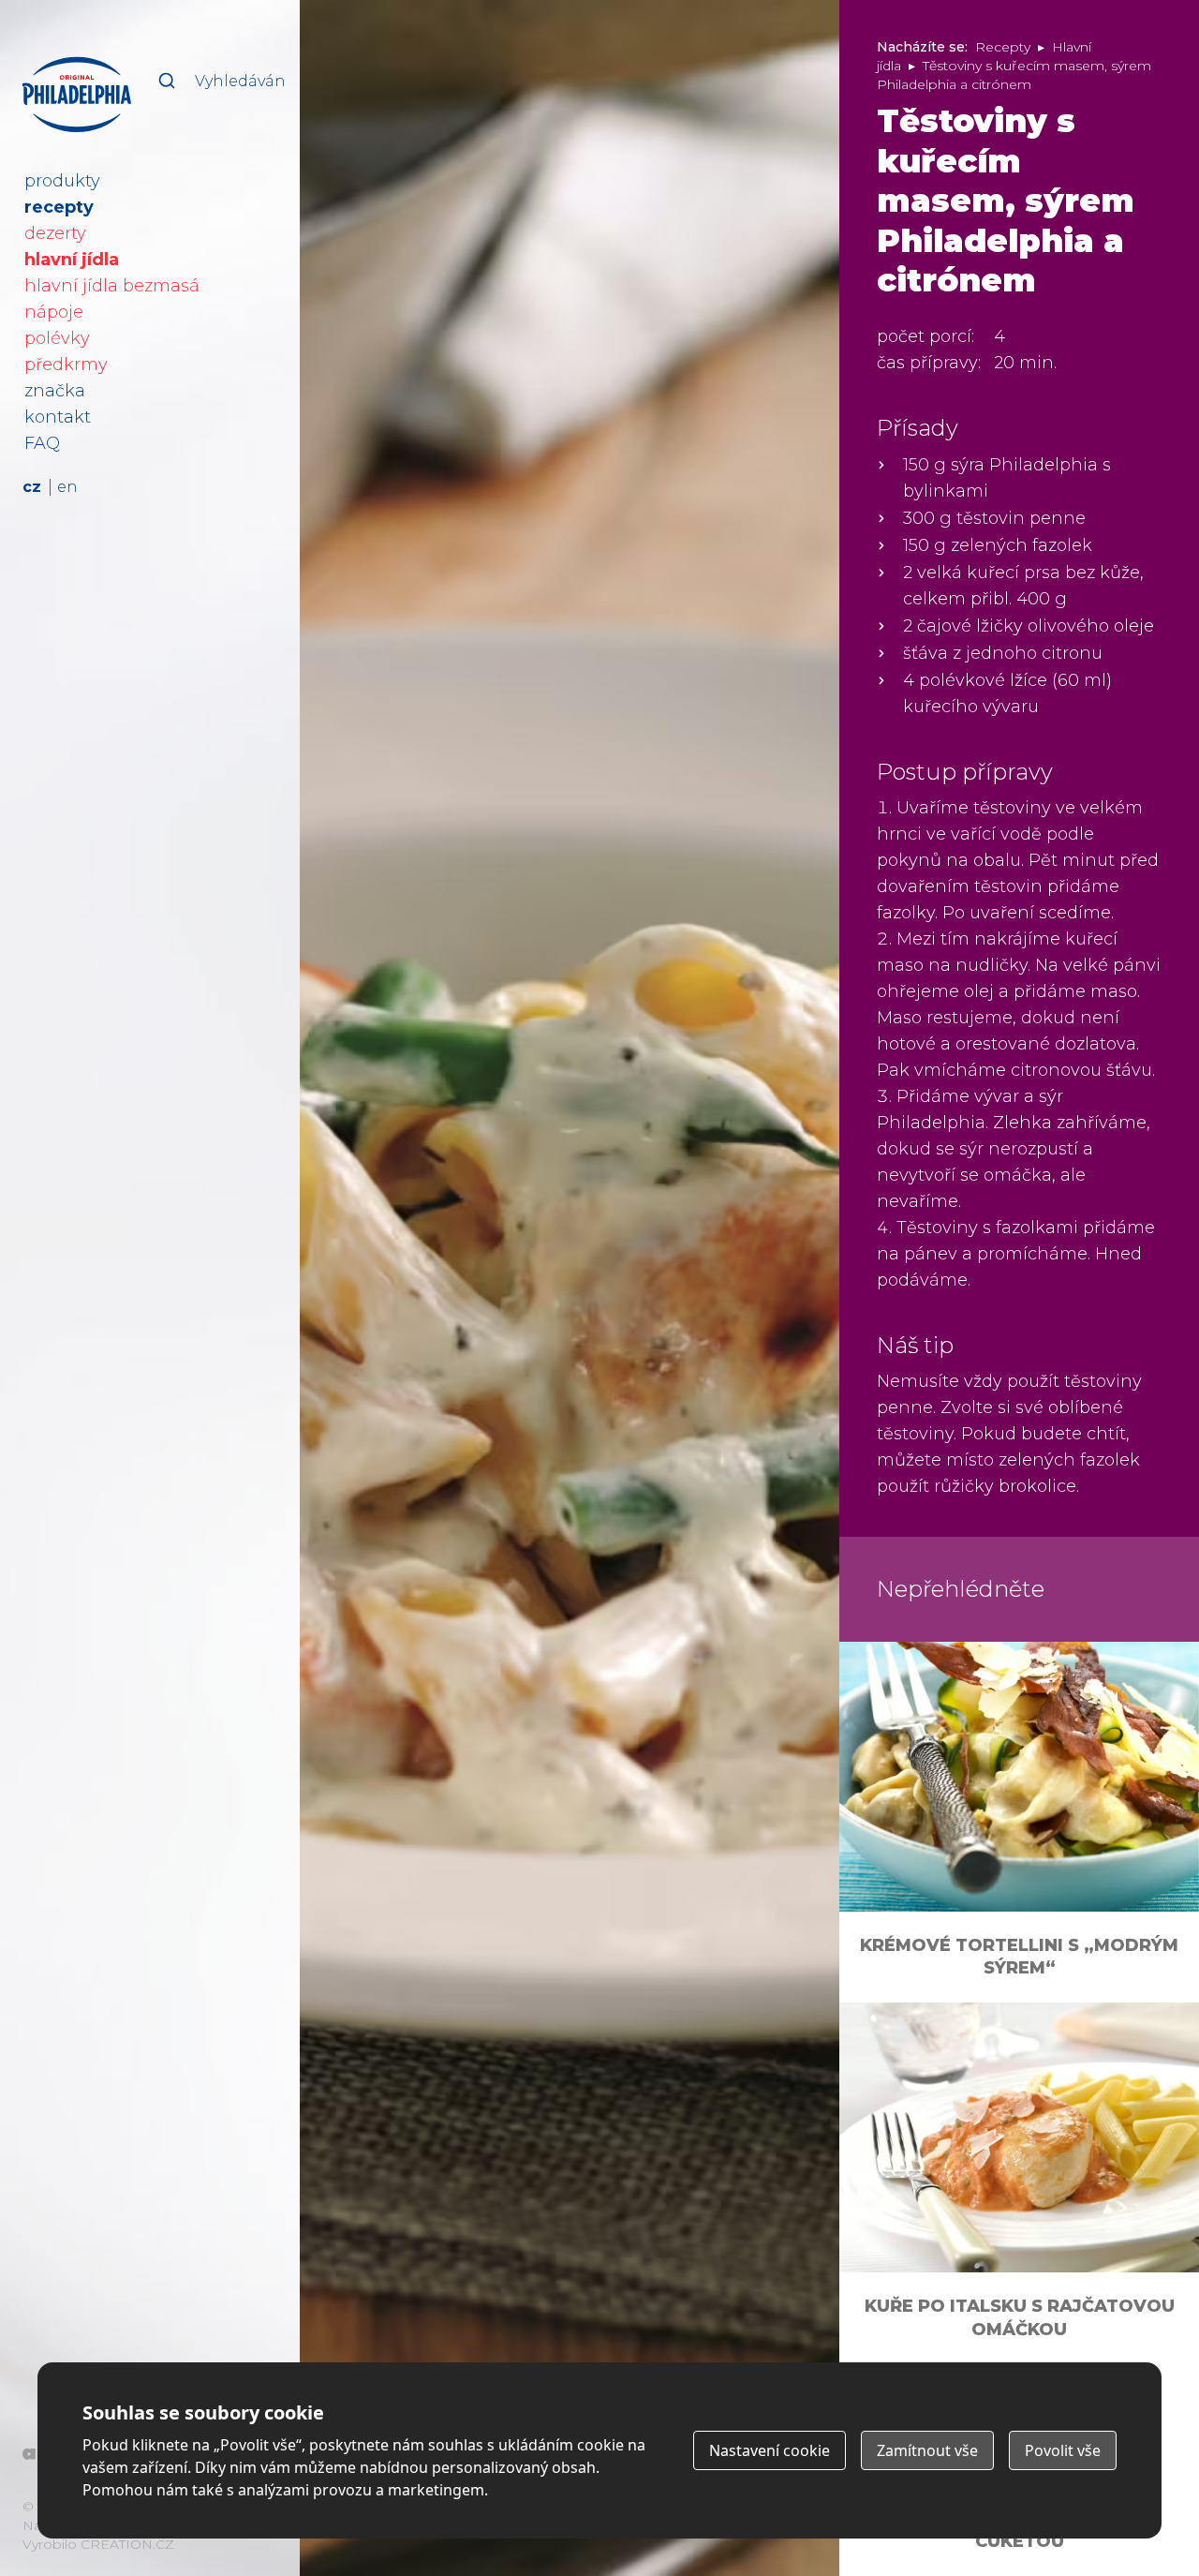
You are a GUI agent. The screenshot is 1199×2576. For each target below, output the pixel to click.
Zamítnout (927, 2450)
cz (32, 487)
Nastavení (770, 2450)
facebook (261, 2541)
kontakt (58, 417)
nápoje (54, 312)
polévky (57, 338)
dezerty (55, 233)
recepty (59, 207)
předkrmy (66, 365)
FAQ (42, 443)
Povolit (1063, 2450)
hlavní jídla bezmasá (112, 286)
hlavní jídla (72, 260)
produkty (62, 181)
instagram (219, 2541)
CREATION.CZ (127, 2544)
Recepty (1003, 47)
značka (55, 391)
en (67, 487)
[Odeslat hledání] (167, 81)
